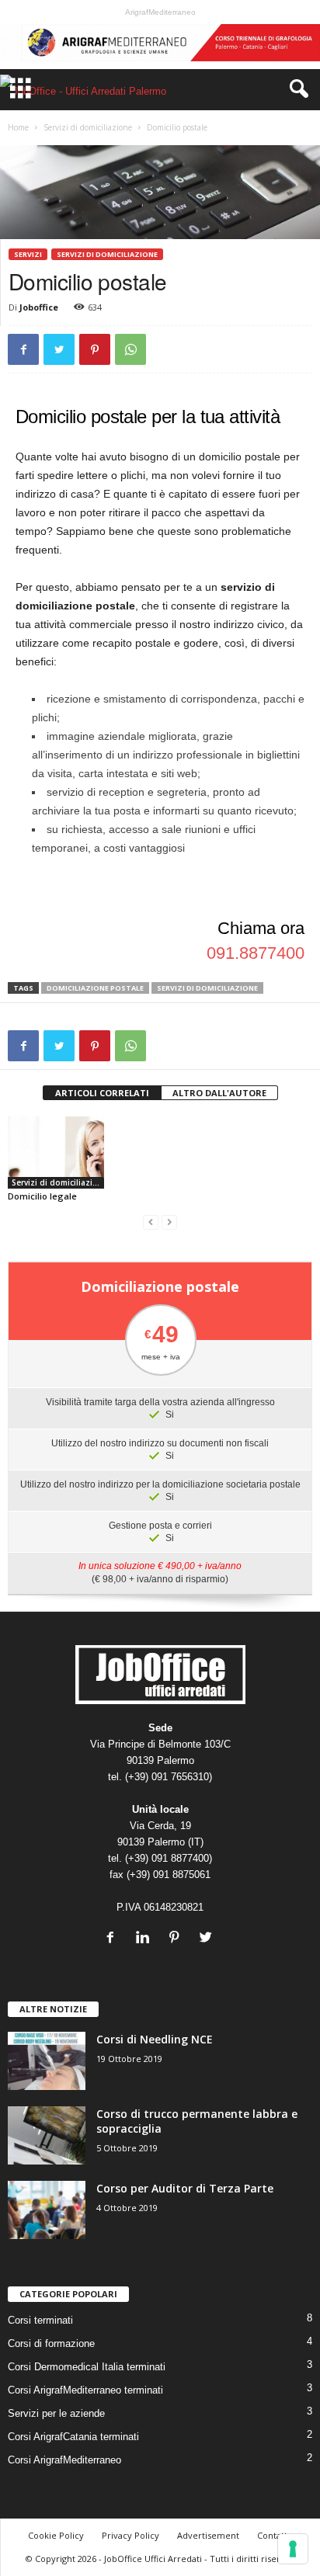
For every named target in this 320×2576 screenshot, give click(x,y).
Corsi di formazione (51, 2343)
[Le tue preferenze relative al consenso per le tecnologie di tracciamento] (293, 2549)
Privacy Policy (130, 2535)
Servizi (28, 254)
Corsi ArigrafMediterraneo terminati (85, 2390)
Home (18, 127)
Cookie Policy (56, 2535)
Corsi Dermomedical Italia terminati (87, 2367)
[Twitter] (208, 1939)
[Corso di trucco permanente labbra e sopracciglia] (47, 2135)
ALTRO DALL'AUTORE (219, 1093)
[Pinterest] (177, 1939)
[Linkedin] (146, 1939)
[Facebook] (114, 1939)
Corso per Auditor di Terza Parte (185, 2188)
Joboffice (39, 307)
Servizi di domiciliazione (88, 127)
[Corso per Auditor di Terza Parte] (47, 2210)
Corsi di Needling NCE (155, 2039)
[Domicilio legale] (56, 1153)
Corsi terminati (40, 2320)
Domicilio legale (42, 1196)
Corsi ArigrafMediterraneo (64, 2460)
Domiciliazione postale (95, 988)
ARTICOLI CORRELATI (102, 1093)
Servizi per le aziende (56, 2413)
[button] (296, 89)
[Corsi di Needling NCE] (47, 2061)
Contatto (275, 2535)
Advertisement (208, 2535)
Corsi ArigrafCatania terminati (73, 2437)
